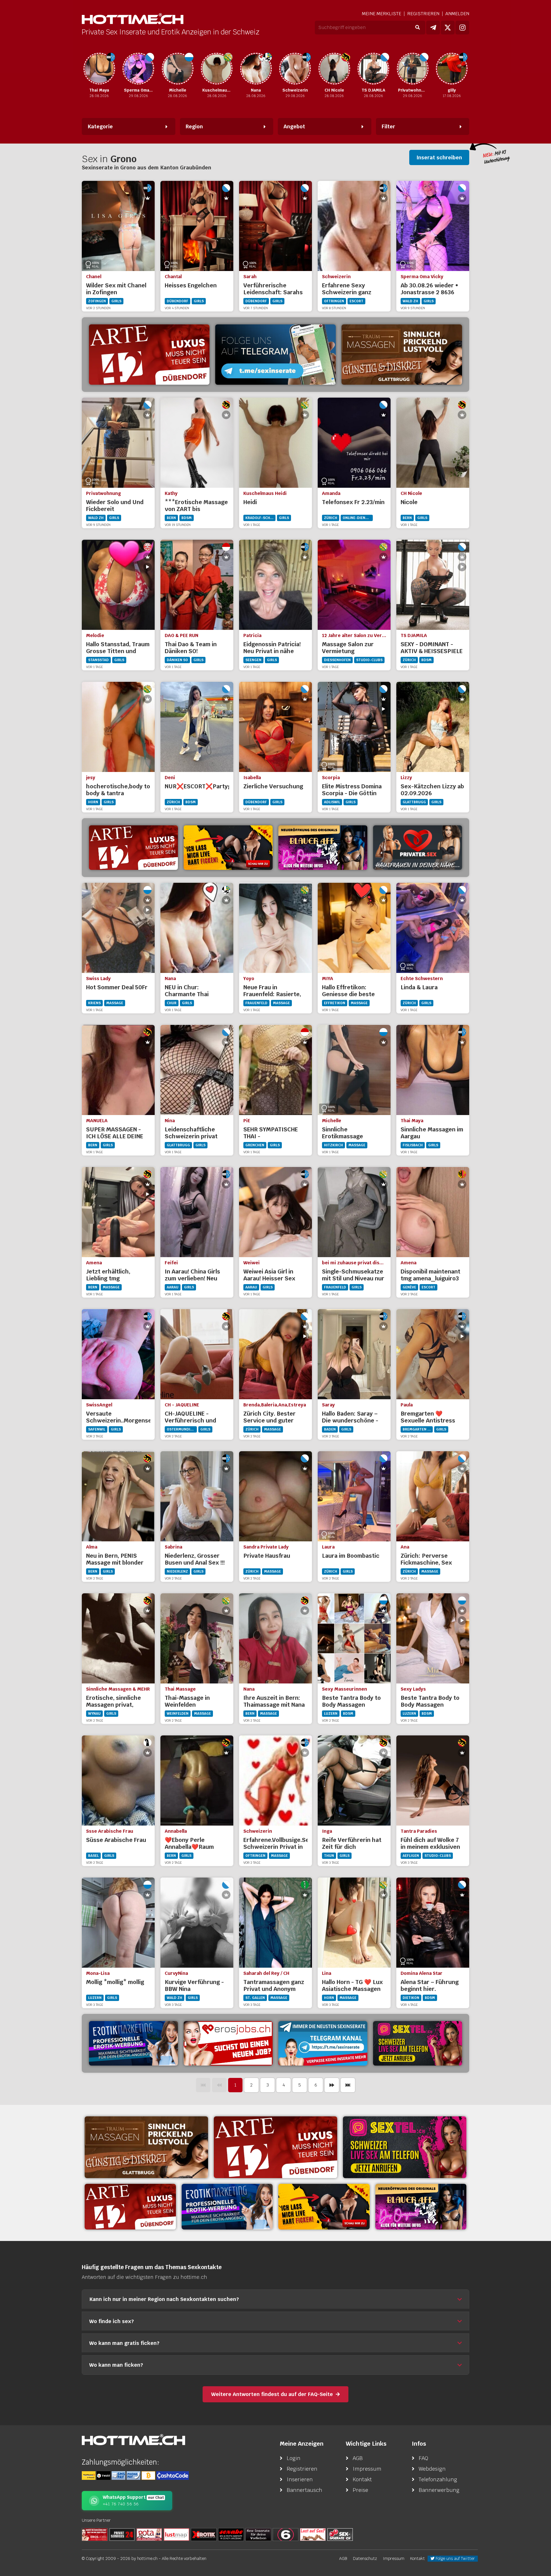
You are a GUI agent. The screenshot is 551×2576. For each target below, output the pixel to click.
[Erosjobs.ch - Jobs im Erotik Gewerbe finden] (228, 2043)
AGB (358, 2458)
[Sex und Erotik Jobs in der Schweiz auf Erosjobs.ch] (95, 2534)
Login (294, 2458)
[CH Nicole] (295, 69)
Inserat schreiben (439, 157)
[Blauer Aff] (323, 848)
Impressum (367, 2469)
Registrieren (423, 14)
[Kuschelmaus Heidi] (178, 69)
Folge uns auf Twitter (455, 2558)
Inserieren (300, 2479)
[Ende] (348, 2085)
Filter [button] (388, 126)
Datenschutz (365, 2558)
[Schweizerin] (256, 69)
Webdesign (432, 2469)
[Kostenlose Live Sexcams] (228, 848)
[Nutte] (313, 2534)
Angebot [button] (294, 126)
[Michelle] (138, 69)
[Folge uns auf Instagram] (462, 28)
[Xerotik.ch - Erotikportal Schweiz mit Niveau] (204, 2534)
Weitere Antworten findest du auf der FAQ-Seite (272, 2394)
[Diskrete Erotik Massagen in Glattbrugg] (402, 355)
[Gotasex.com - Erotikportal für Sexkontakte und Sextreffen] (149, 2534)
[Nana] (217, 69)
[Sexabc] (231, 2534)
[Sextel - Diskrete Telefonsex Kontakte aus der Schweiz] (418, 2043)
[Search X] (258, 2534)
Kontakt (362, 2479)
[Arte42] (149, 355)
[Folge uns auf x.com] (448, 28)
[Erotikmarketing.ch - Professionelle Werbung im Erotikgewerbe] (133, 2043)
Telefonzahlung (438, 2479)
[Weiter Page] (332, 2085)
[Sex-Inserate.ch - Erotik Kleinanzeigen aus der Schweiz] (340, 2534)
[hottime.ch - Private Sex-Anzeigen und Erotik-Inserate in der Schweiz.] (133, 19)
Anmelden (457, 14)
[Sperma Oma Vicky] (99, 69)
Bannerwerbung (439, 2490)
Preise (360, 2490)
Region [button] (194, 126)
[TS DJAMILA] (334, 69)
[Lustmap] (176, 2534)
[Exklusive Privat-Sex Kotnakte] (418, 848)
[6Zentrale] (286, 2534)
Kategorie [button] (100, 126)
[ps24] (122, 2534)
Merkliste (382, 14)
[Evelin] (452, 69)
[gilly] (413, 69)
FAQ (423, 2458)
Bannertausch (304, 2490)
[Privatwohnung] (373, 69)
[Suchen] (417, 28)
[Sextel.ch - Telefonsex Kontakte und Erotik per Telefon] (405, 2147)
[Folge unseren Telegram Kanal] (433, 28)
